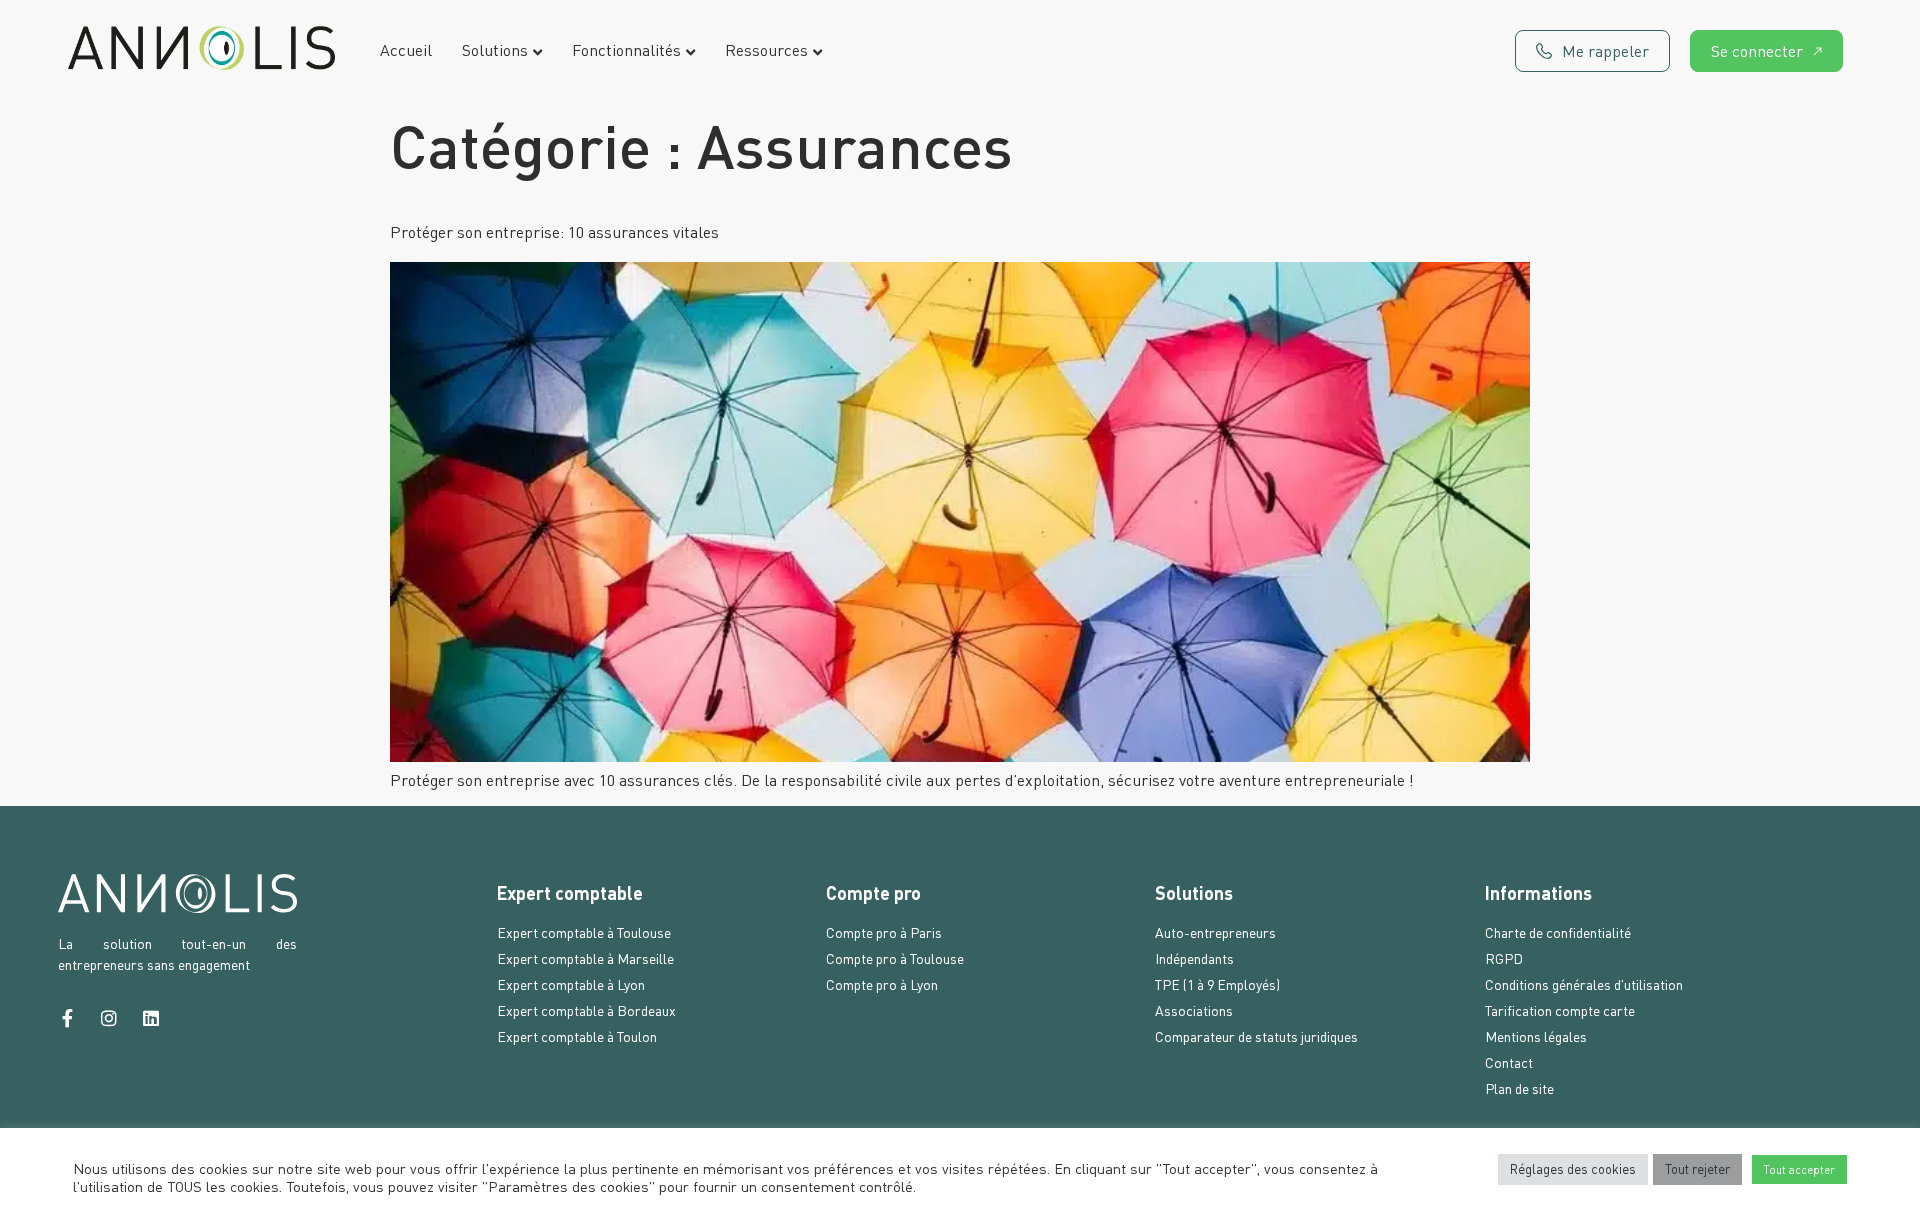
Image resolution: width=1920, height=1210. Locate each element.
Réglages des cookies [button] (1573, 1169)
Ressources (766, 50)
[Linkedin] (151, 1018)
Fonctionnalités (626, 50)
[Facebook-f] (67, 1018)
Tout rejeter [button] (1697, 1169)
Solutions (495, 50)
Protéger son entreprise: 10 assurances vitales (554, 232)
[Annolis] (202, 51)
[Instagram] (109, 1018)
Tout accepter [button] (1799, 1169)
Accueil (406, 50)
